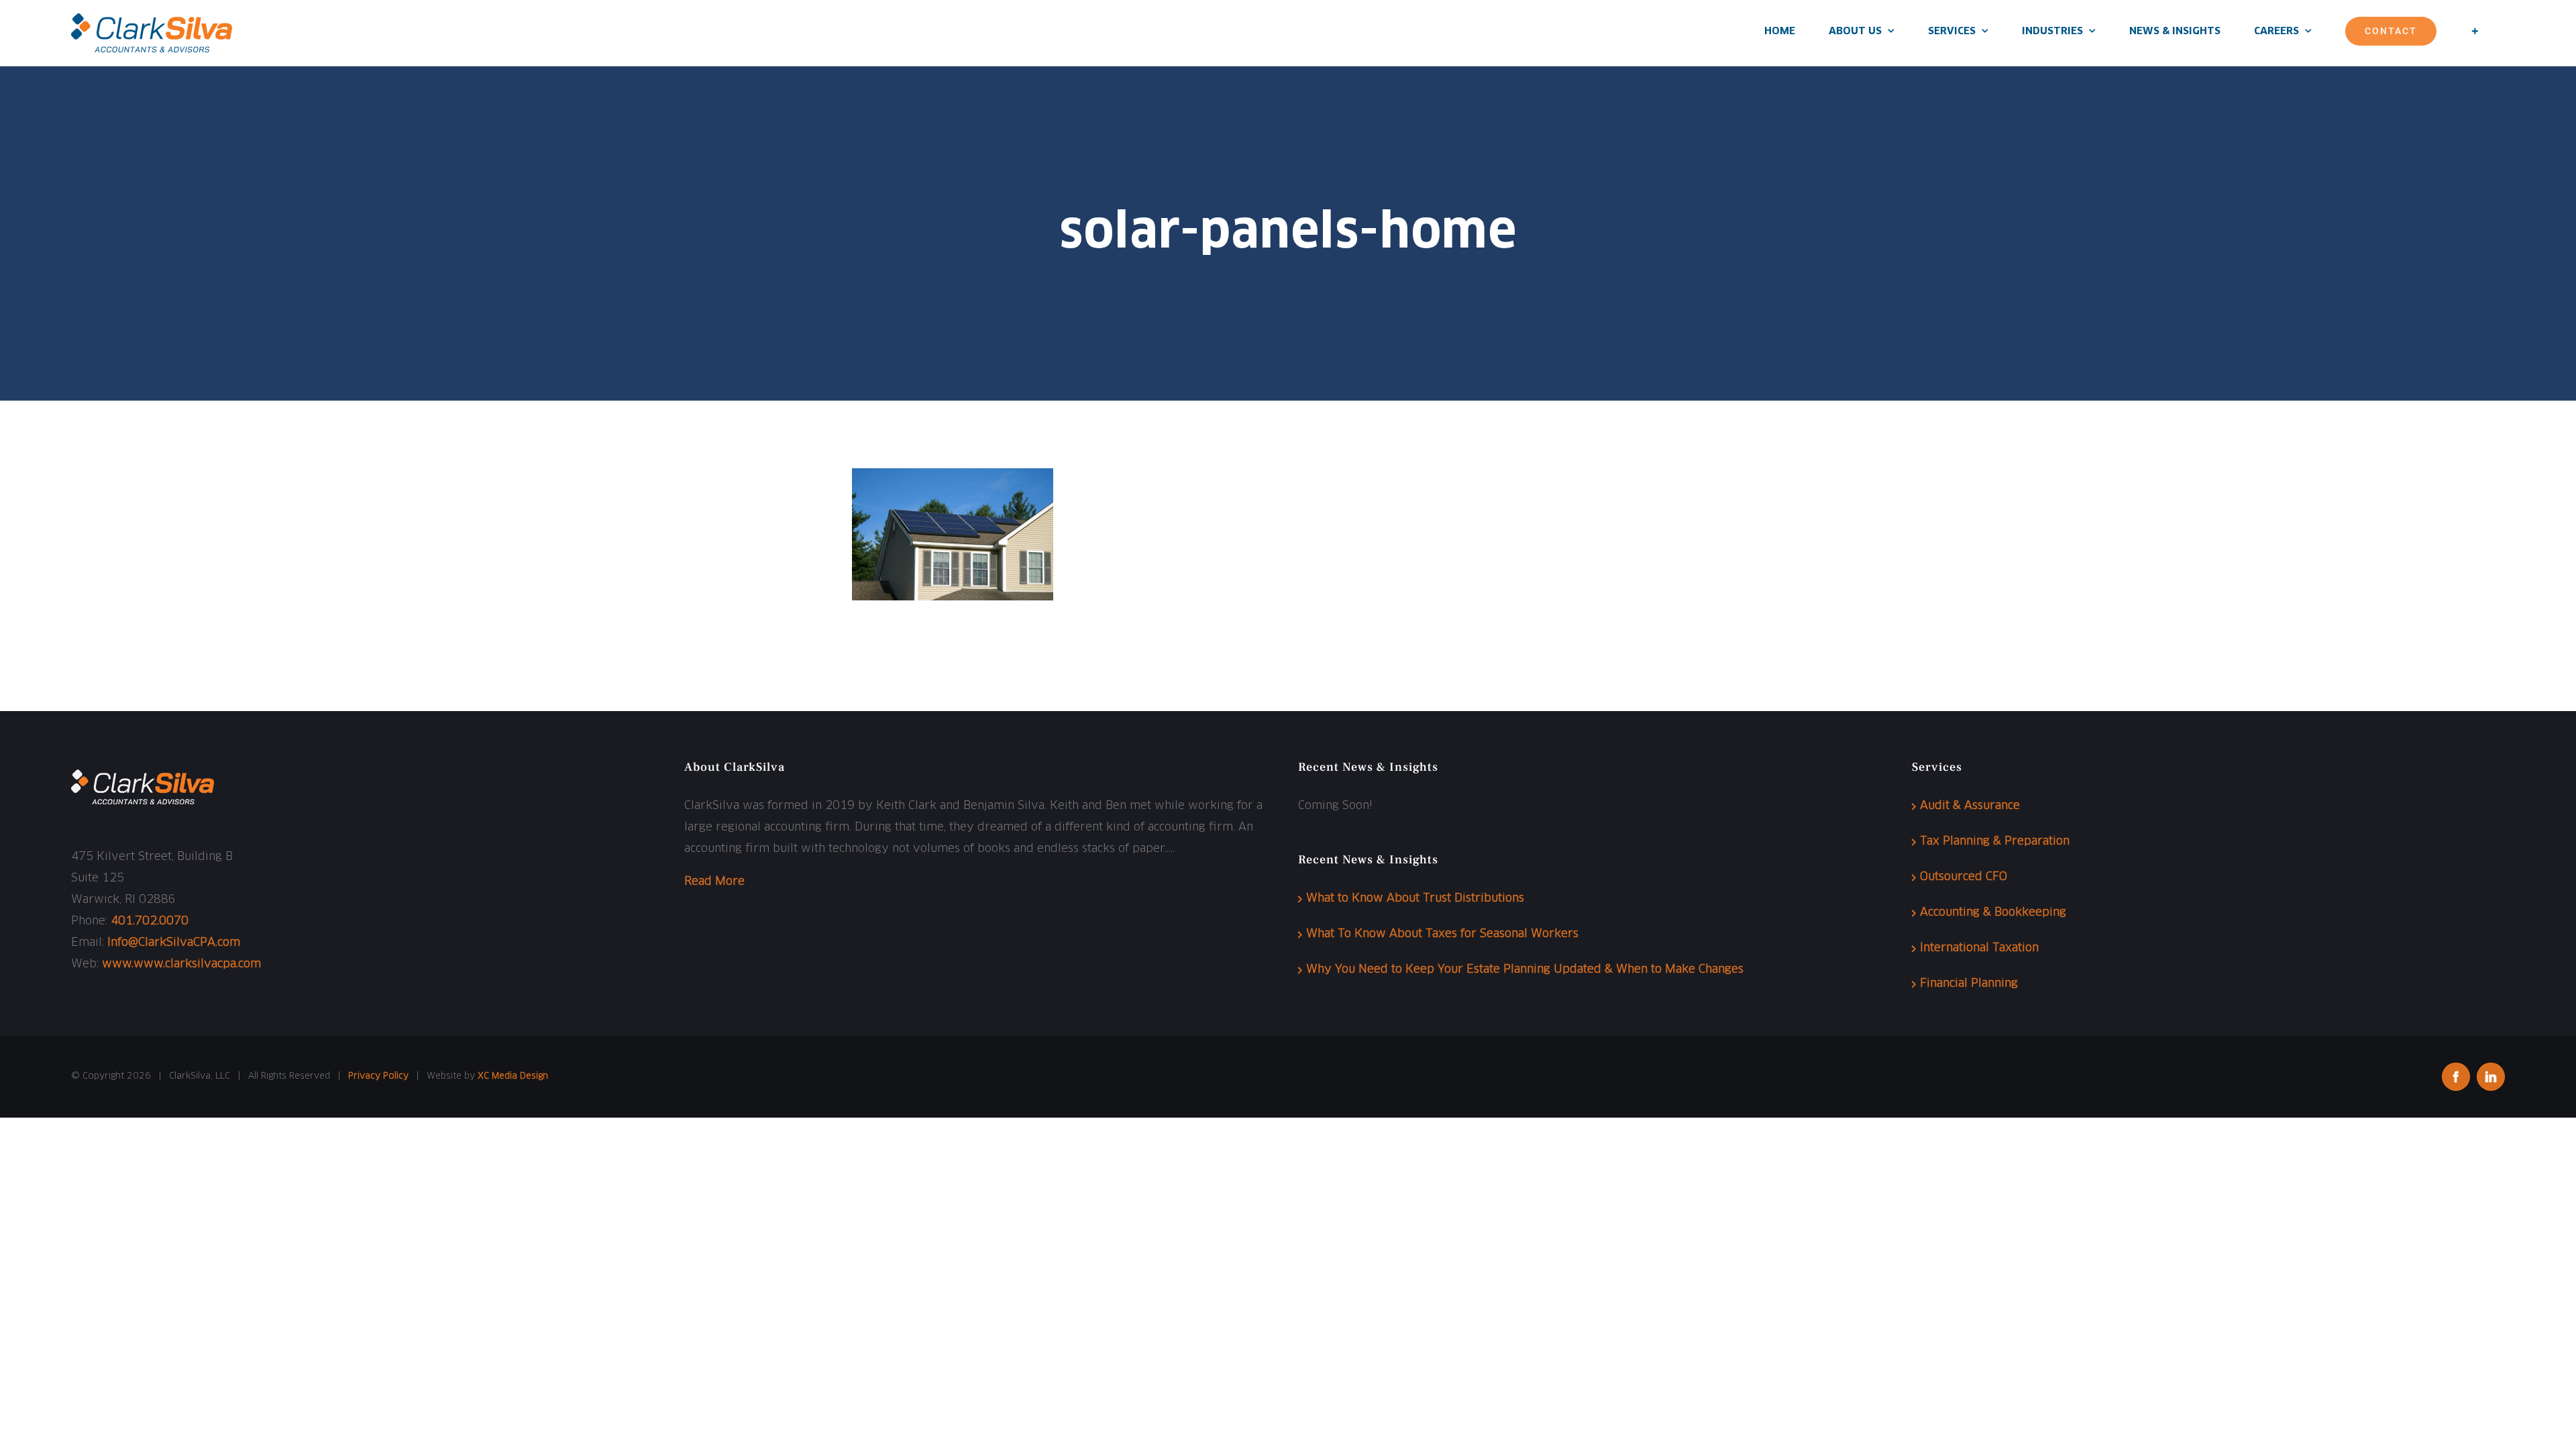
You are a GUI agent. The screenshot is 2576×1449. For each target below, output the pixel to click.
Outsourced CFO (1964, 877)
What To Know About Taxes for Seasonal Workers (1442, 934)
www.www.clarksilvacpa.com (181, 964)
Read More (714, 882)
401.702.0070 (150, 921)
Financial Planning (1969, 984)
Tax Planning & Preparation (1995, 842)
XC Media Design (513, 1076)
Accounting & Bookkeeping (1993, 913)
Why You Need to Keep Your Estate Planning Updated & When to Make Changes (1525, 970)
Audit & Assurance (1970, 806)
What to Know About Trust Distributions (1415, 899)
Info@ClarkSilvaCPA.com (174, 943)
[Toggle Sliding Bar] (2475, 31)
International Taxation (1979, 948)
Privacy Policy (378, 1076)
